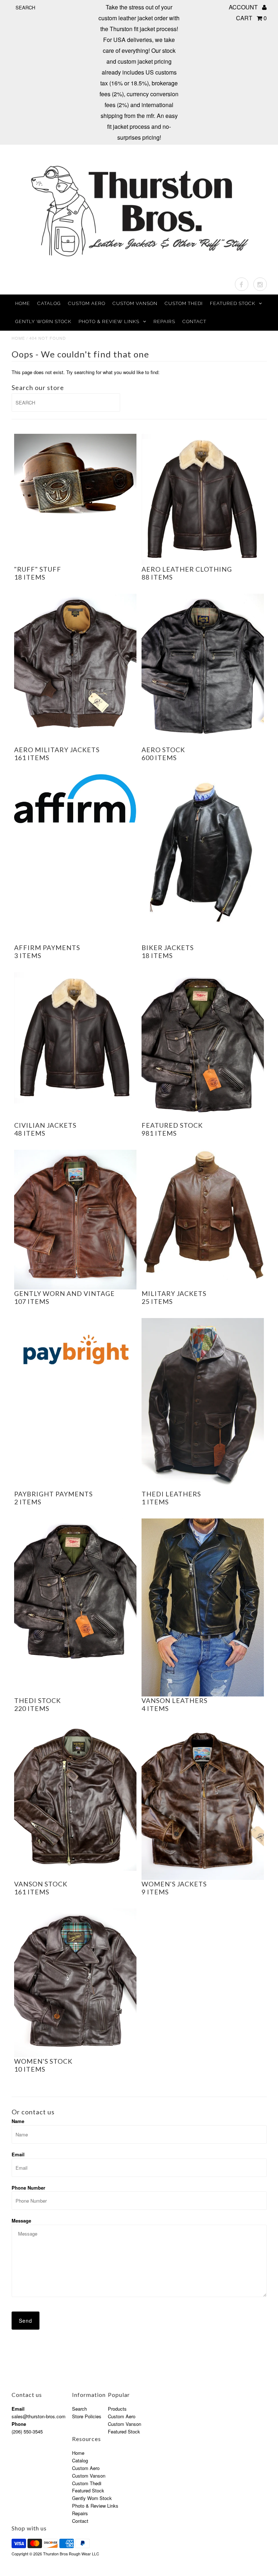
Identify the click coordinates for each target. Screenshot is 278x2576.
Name (18, 2121)
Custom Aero (87, 303)
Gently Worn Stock (43, 321)
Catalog (49, 303)
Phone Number (28, 2188)
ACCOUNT (244, 7)
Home (23, 303)
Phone (19, 2424)
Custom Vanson (135, 303)
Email (18, 2154)
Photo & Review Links (109, 321)
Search (79, 2409)
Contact (194, 321)
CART (251, 18)
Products (117, 2409)
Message (21, 2221)
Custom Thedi (184, 303)
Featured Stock (233, 303)
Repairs (164, 321)
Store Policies (87, 2416)
